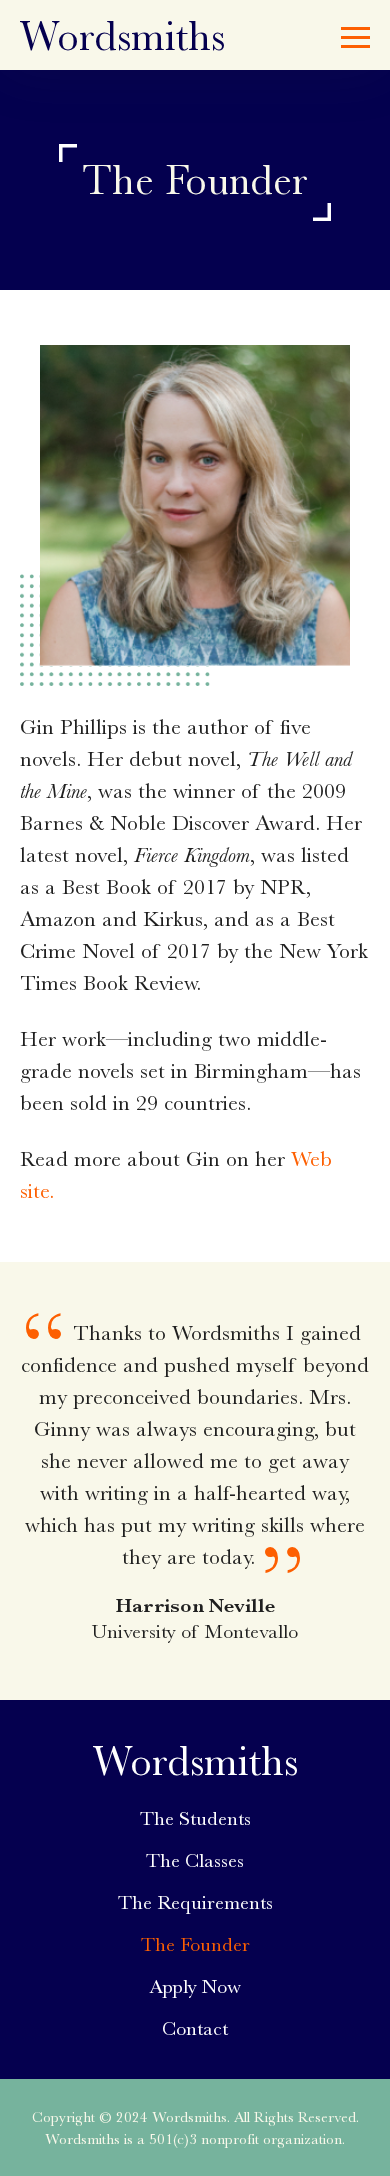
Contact (195, 2028)
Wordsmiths (122, 36)
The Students (195, 1818)
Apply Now (195, 1986)
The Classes (195, 1860)
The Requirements (195, 1902)
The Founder (195, 1944)
